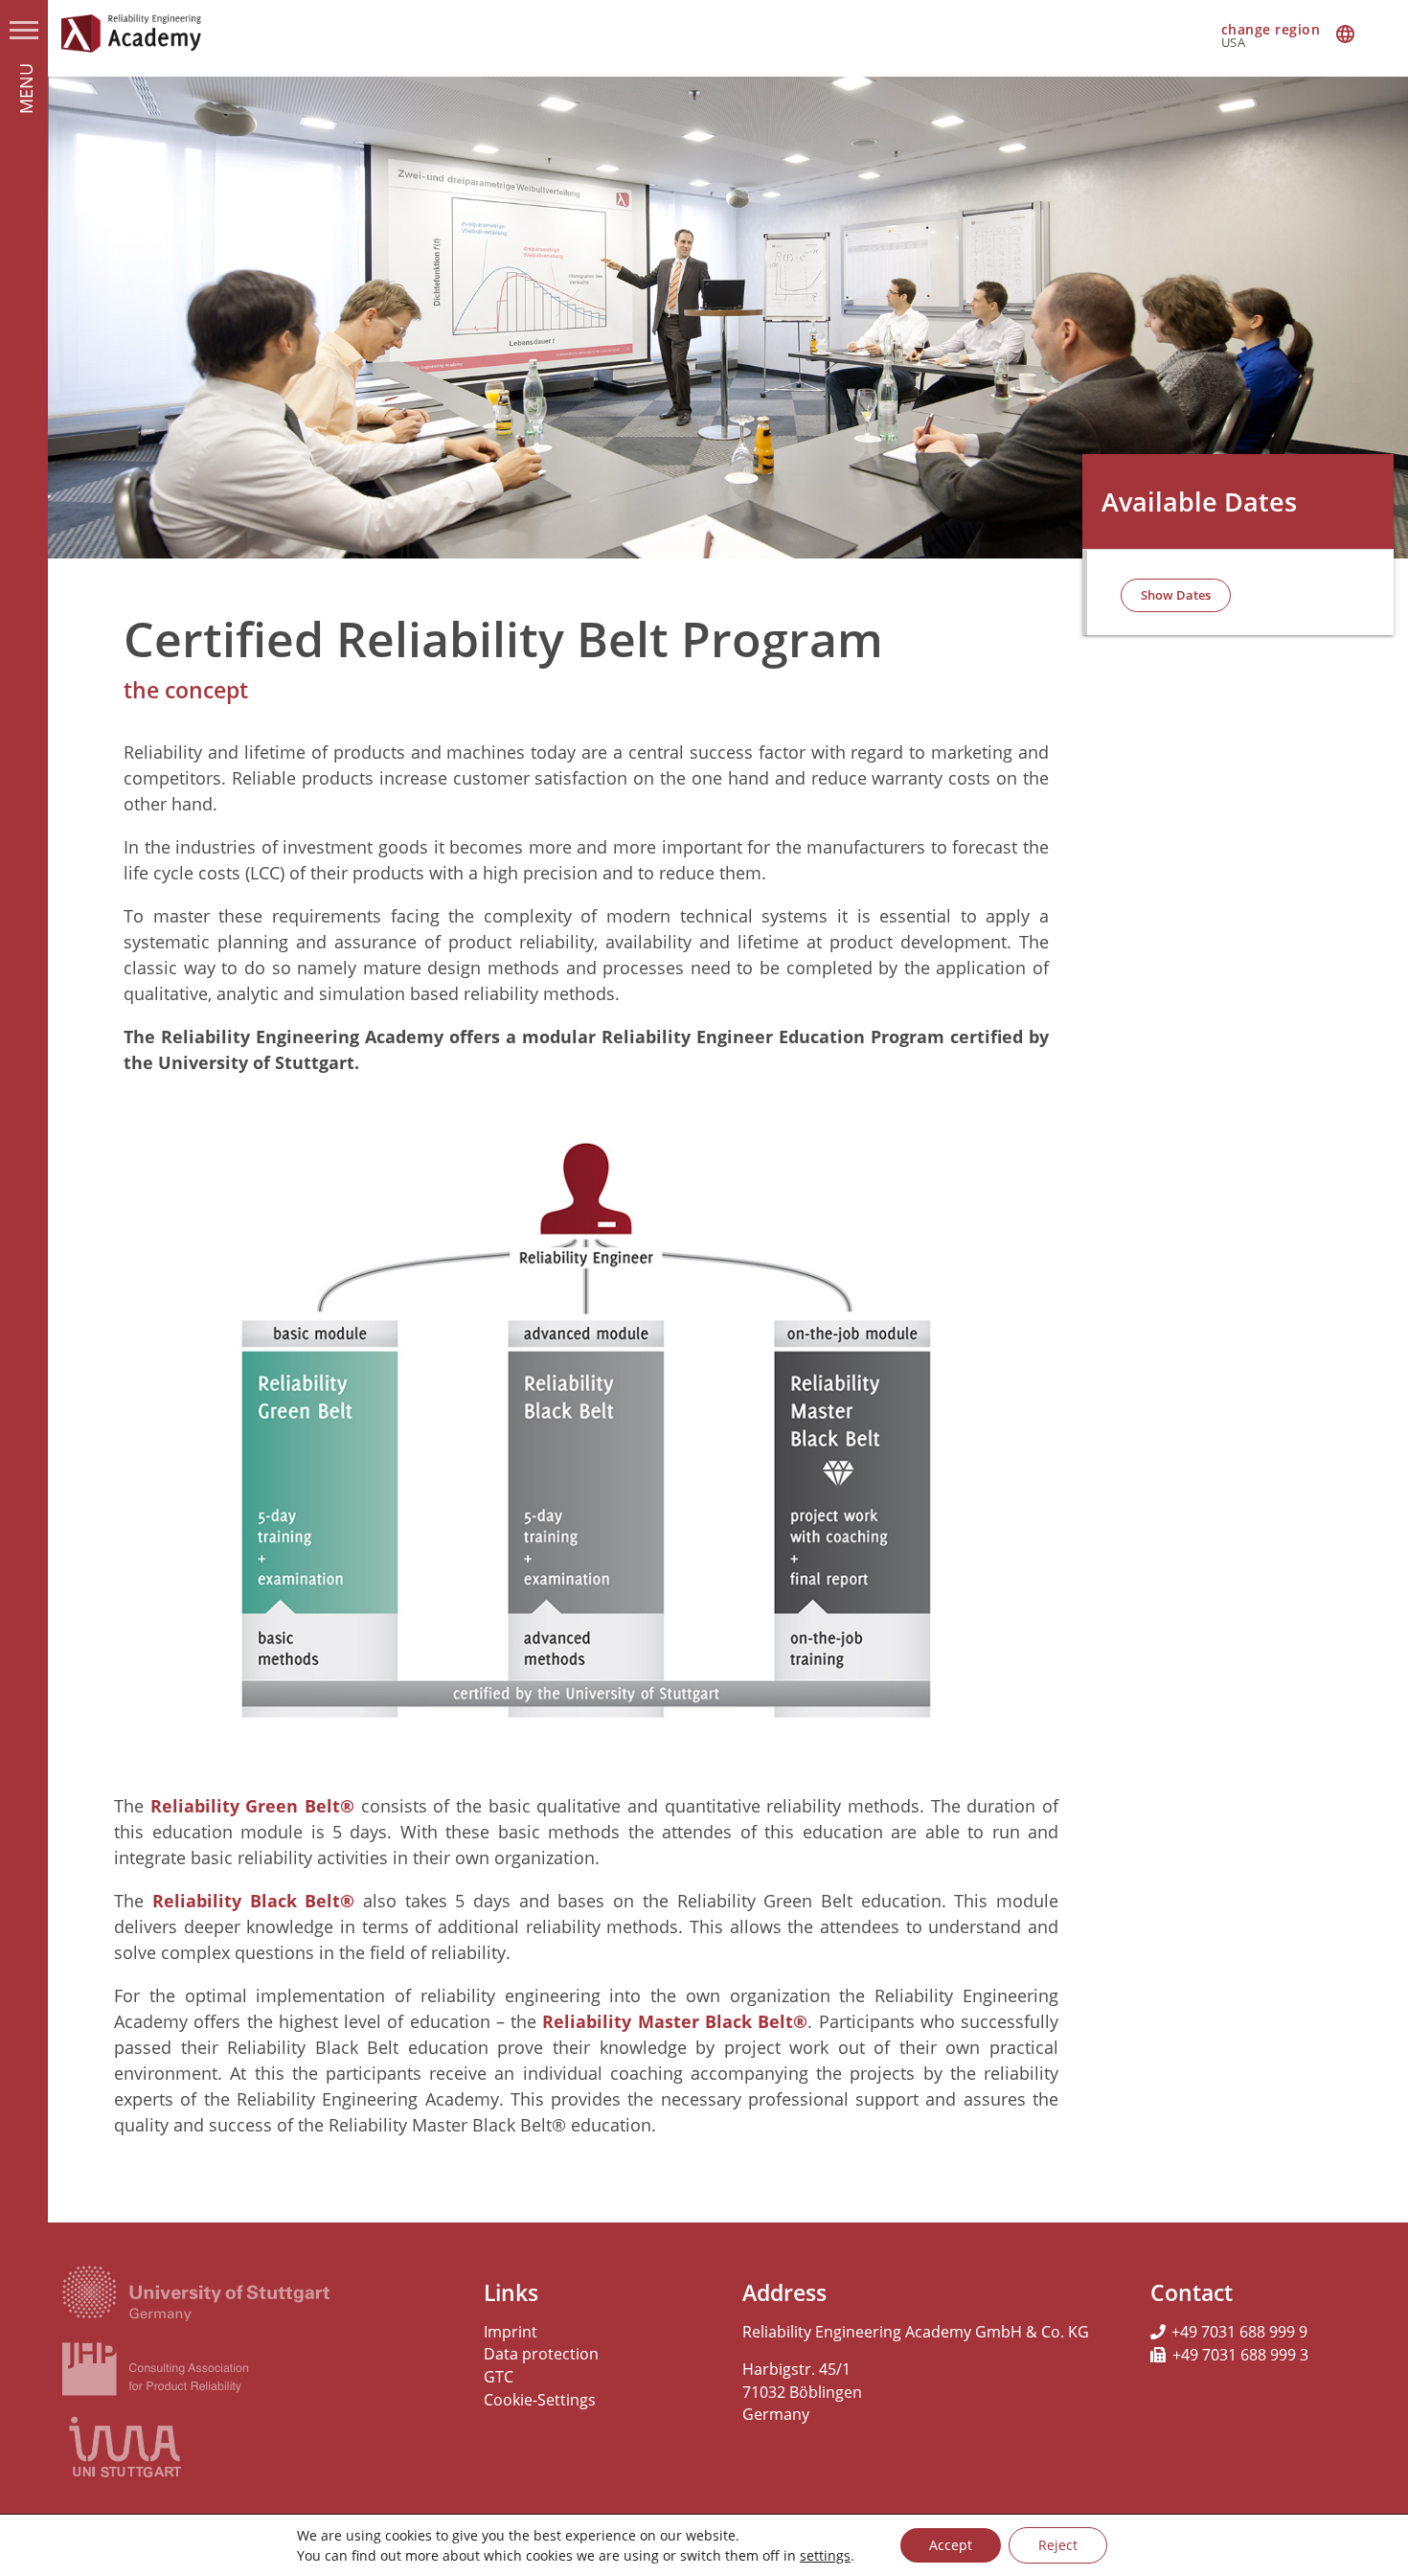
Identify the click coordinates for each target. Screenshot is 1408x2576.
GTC (499, 2377)
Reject (1058, 2545)
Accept (951, 2545)
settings (825, 2555)
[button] (1176, 595)
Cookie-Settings (540, 2400)
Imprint (511, 2332)
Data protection (541, 2354)
